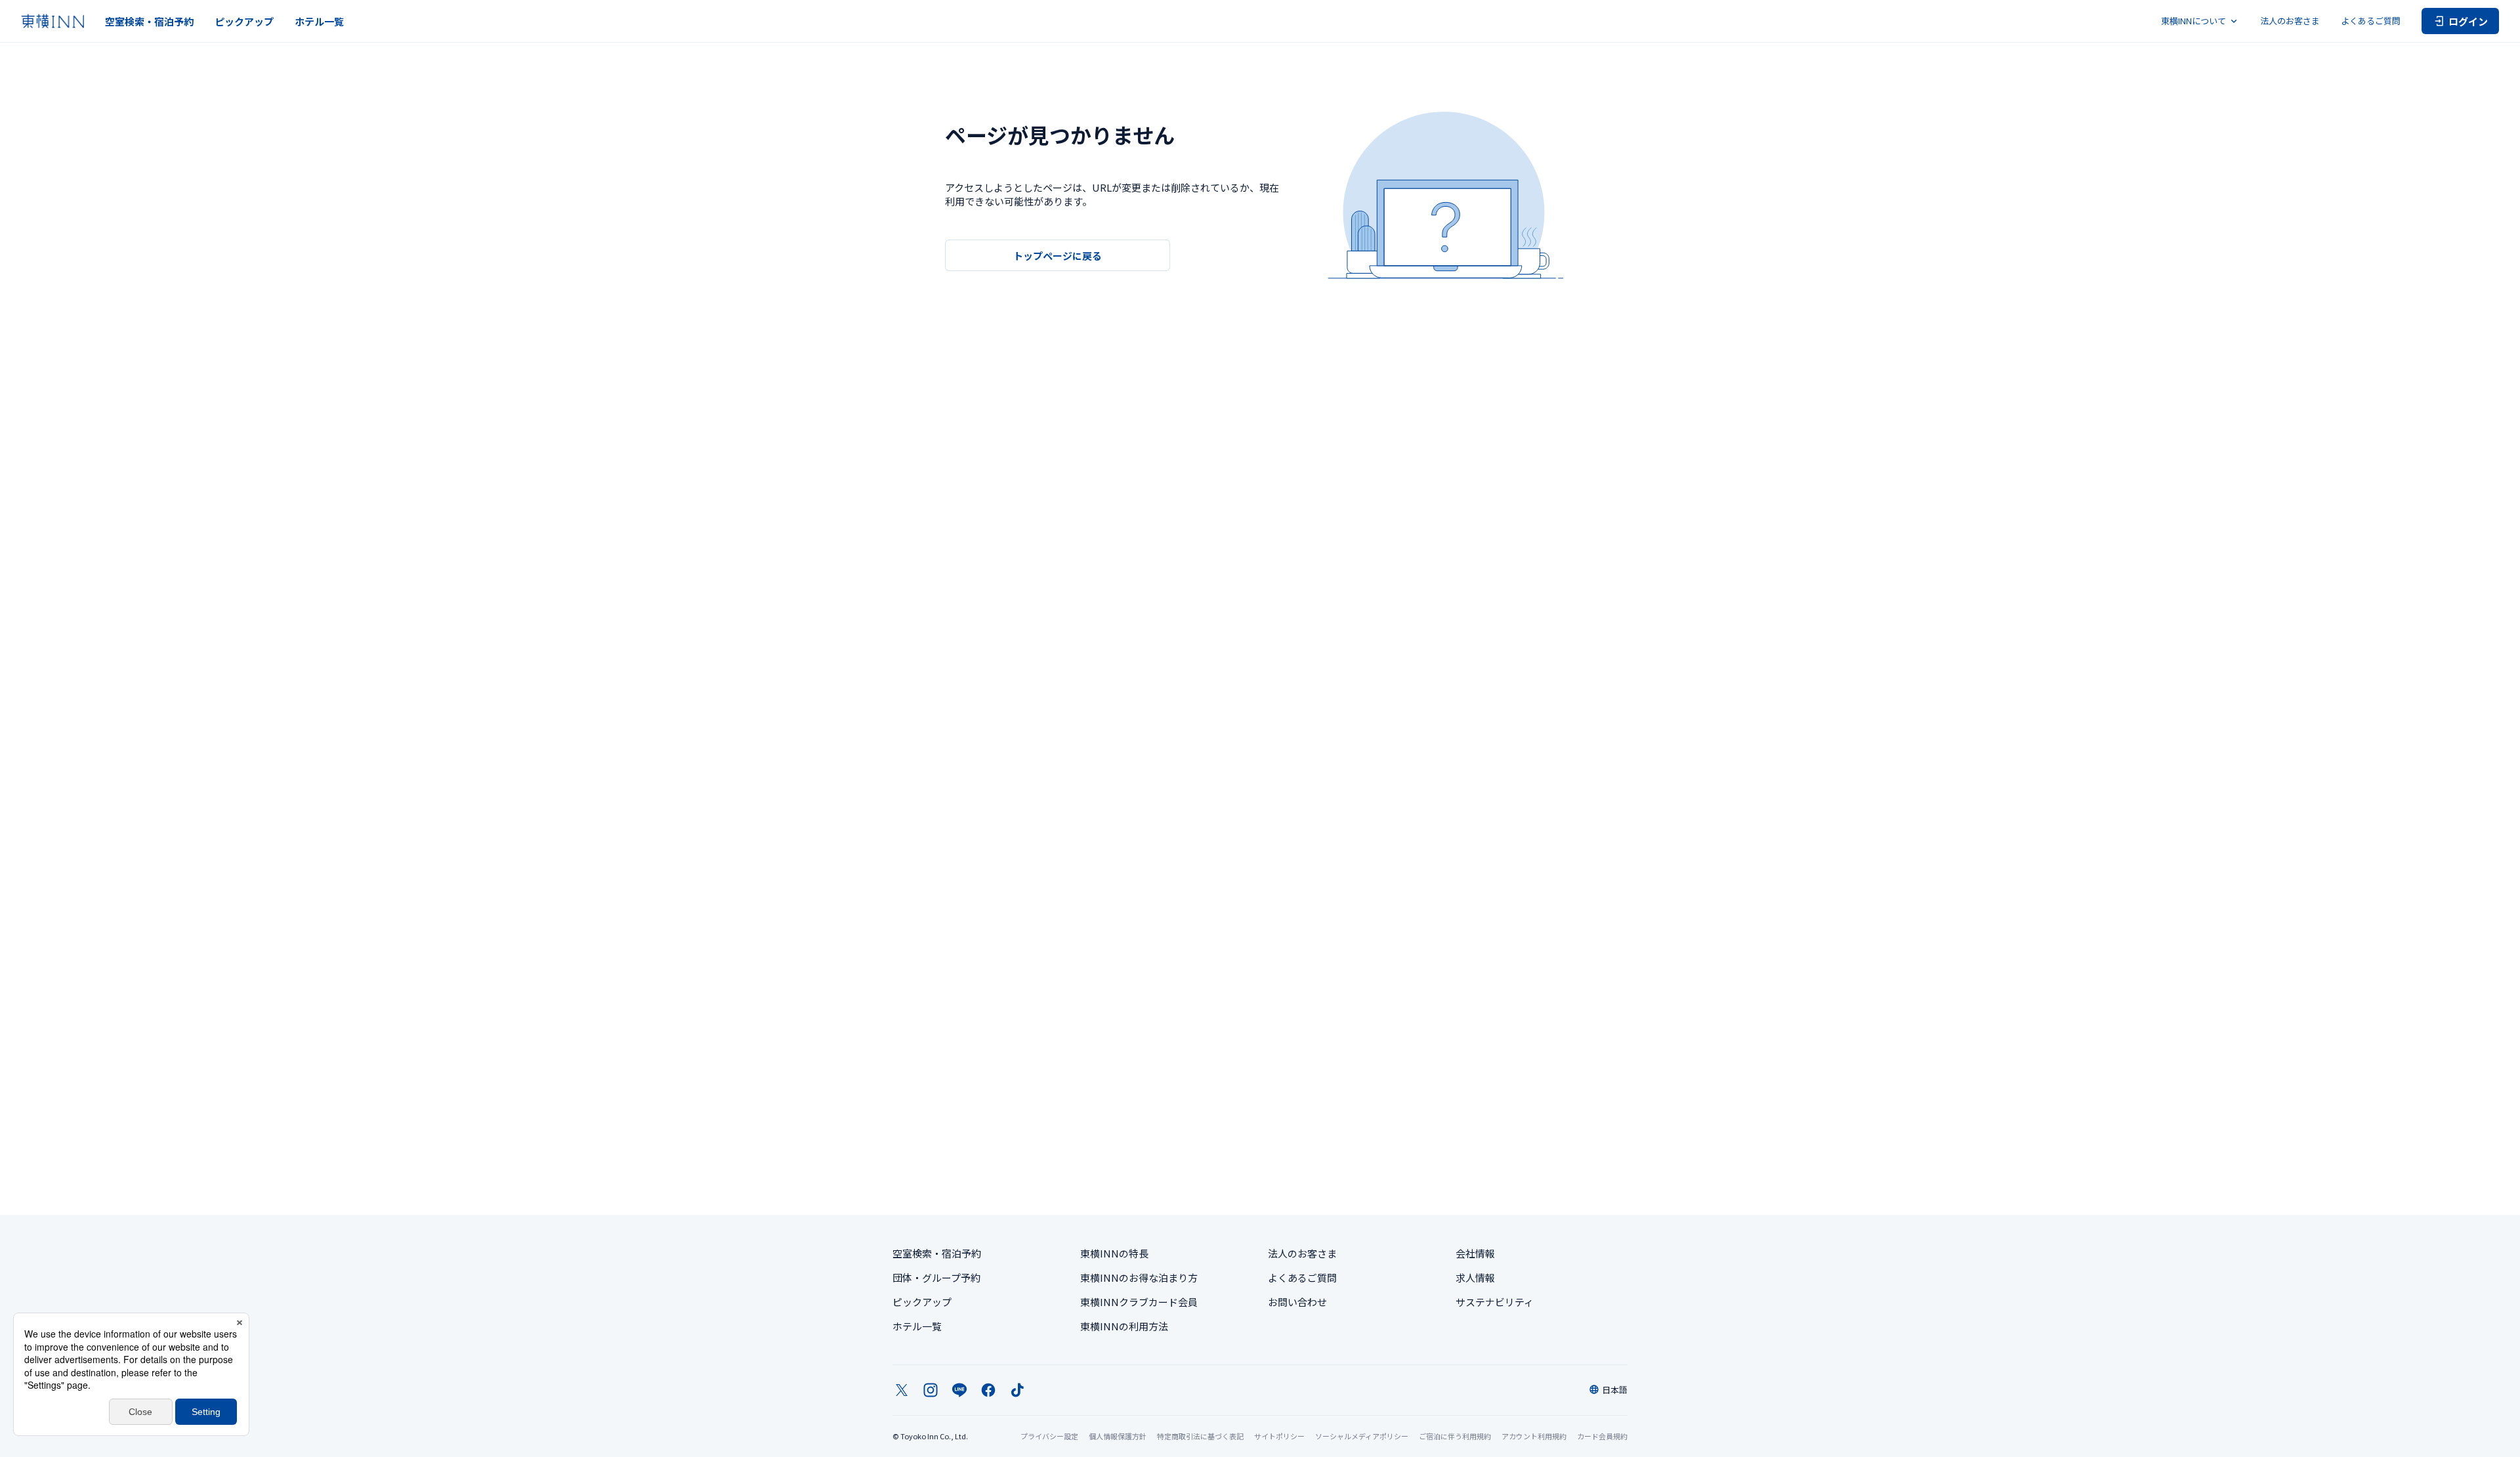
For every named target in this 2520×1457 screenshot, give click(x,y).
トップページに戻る (1058, 256)
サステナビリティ (1495, 1302)
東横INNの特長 (1114, 1253)
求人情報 (1475, 1278)
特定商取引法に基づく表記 (1200, 1436)
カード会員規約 (1602, 1436)
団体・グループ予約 (936, 1278)
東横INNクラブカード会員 (1139, 1302)
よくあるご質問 (2371, 21)
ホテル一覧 (319, 21)
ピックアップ (244, 21)
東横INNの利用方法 (1124, 1326)
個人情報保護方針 (1118, 1436)
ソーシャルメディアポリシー (1362, 1436)
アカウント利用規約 (1534, 1436)
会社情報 (1475, 1253)
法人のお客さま (2290, 21)
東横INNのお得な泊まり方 (1139, 1278)
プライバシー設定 (1049, 1436)
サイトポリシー (1279, 1436)
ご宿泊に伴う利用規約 (1455, 1436)
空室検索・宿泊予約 (149, 21)
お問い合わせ (1297, 1302)
